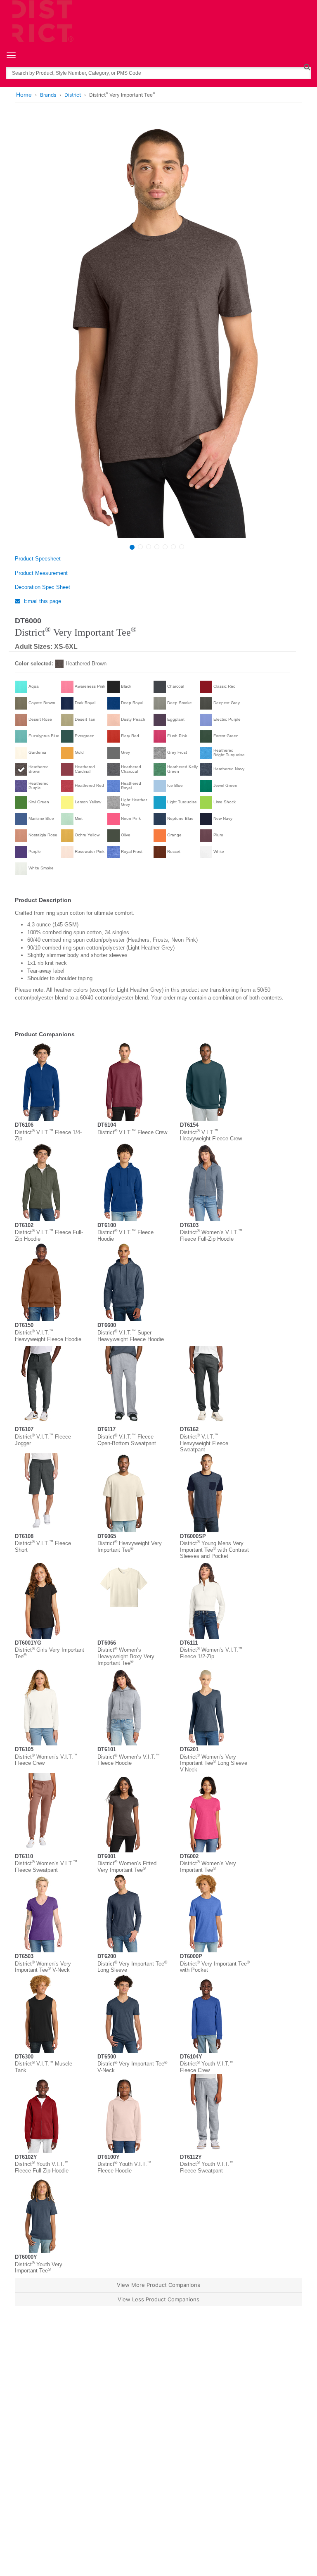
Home (24, 95)
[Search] (307, 67)
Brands (48, 95)
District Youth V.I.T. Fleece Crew (207, 2067)
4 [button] (157, 547)
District (73, 95)
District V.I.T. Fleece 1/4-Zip (48, 1136)
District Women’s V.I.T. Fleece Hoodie (129, 1760)
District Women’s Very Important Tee (208, 1867)
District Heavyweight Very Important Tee (130, 1547)
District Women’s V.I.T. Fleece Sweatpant (46, 1867)
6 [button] (173, 547)
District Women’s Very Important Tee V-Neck (43, 1967)
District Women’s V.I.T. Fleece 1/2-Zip (211, 1653)
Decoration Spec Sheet (43, 587)
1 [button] (132, 547)
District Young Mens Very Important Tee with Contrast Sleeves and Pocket (214, 1550)
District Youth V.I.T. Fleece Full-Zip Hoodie (42, 2167)
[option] (157, 329)
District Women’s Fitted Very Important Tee (127, 1867)
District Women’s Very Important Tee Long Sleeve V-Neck (214, 1763)
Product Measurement (41, 573)
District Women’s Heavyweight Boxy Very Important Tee (126, 1656)
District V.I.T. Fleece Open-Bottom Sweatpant (127, 1440)
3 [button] (149, 547)
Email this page (42, 601)
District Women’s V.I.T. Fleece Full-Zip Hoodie (211, 1236)
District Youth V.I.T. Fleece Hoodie (124, 2167)
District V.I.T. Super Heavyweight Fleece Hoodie (131, 1336)
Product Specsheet (38, 559)
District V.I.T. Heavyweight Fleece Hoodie (48, 1336)
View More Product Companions (158, 2285)
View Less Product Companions (158, 2299)
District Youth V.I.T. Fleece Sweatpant (207, 2167)
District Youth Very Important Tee (39, 2268)
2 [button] (140, 547)
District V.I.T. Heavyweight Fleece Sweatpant (204, 1443)
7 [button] (182, 547)
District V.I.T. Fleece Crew (132, 1132)
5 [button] (165, 547)
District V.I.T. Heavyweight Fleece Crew (211, 1136)
